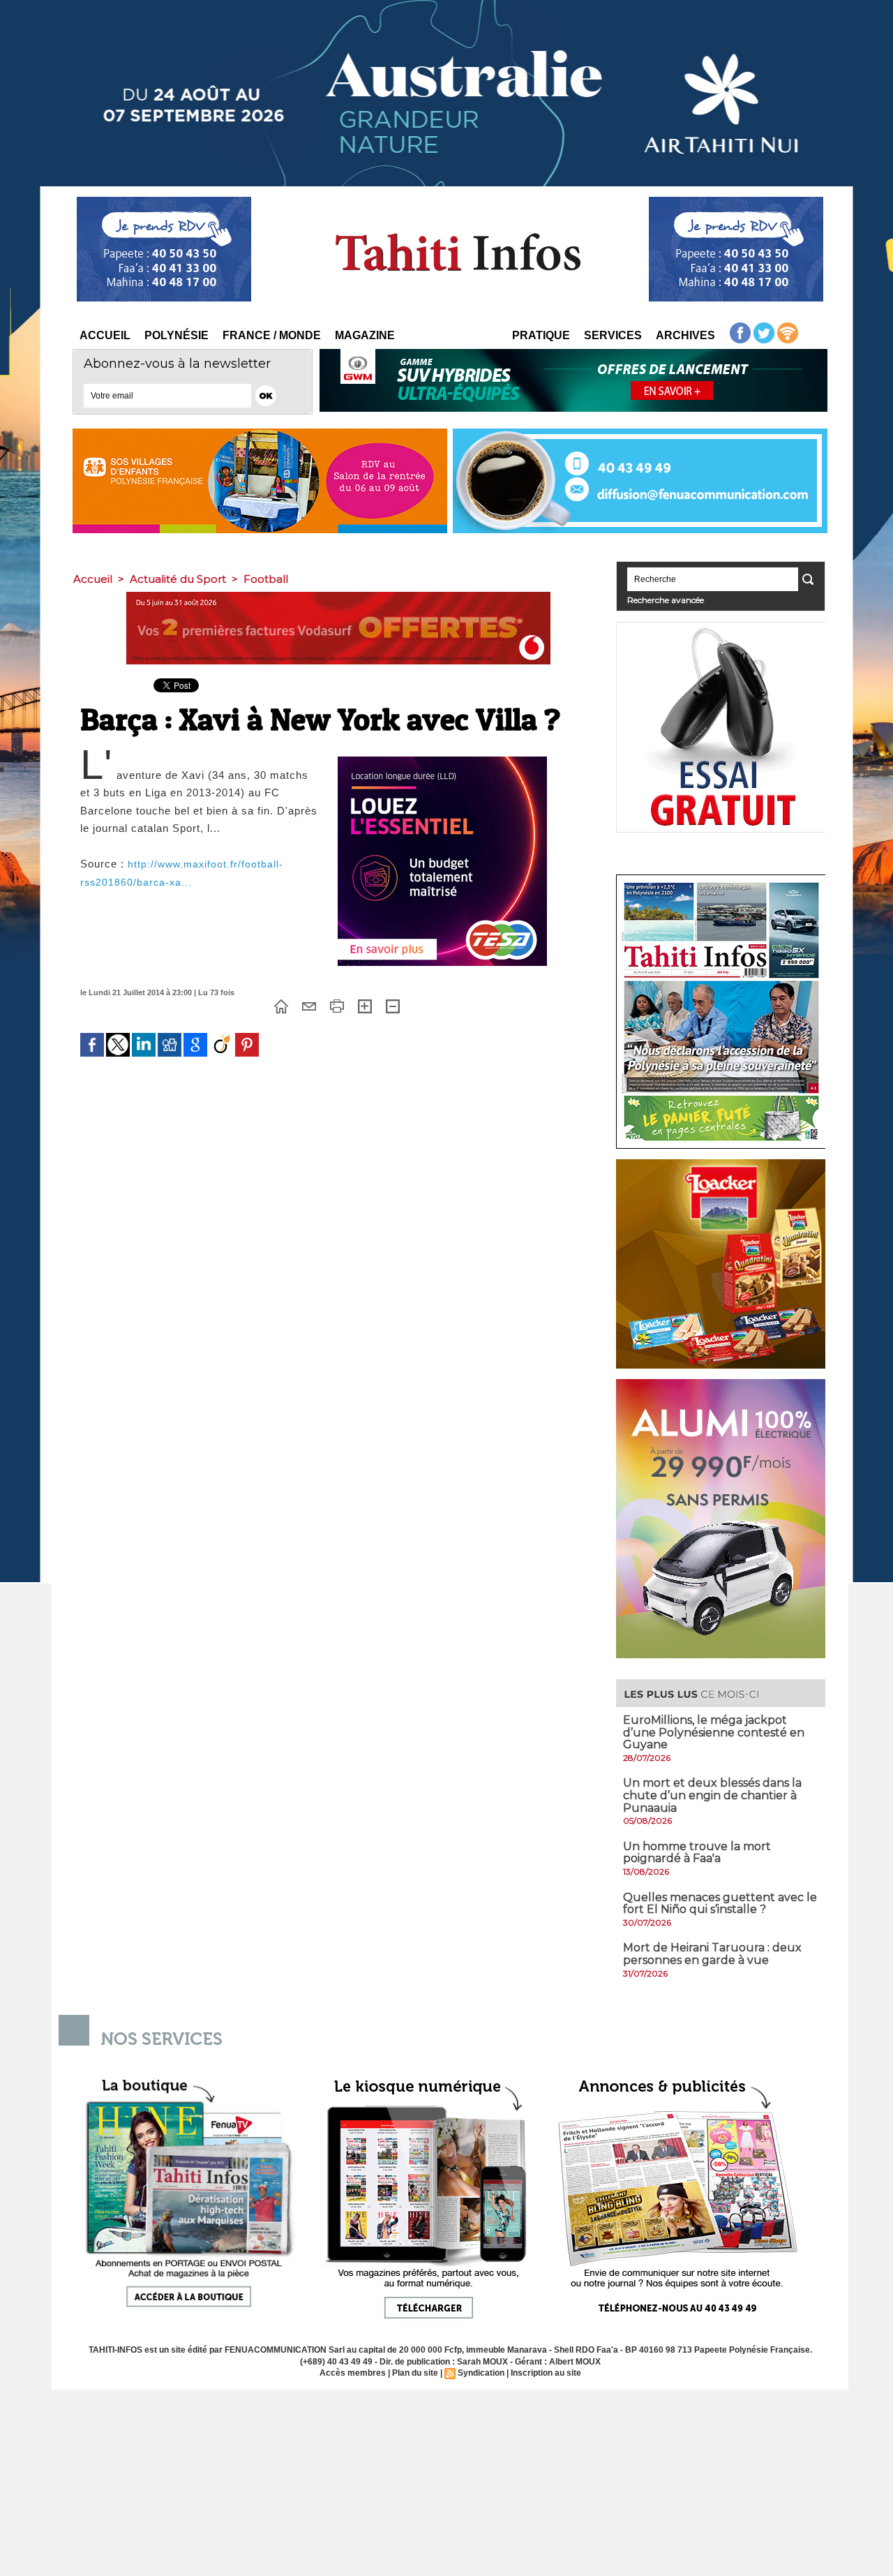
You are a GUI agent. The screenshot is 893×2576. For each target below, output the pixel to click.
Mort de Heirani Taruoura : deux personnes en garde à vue (712, 1954)
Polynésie (177, 335)
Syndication (481, 2373)
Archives (685, 335)
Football (266, 579)
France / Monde (272, 335)
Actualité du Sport (178, 579)
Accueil (105, 335)
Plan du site (415, 2373)
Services (613, 335)
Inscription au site (546, 2373)
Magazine (365, 335)
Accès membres (353, 2373)
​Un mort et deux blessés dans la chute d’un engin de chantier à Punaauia (712, 1795)
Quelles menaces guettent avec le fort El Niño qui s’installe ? (720, 1904)
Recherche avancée (666, 600)
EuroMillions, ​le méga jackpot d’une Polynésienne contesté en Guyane (714, 1732)
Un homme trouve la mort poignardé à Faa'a (697, 1853)
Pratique (541, 335)
